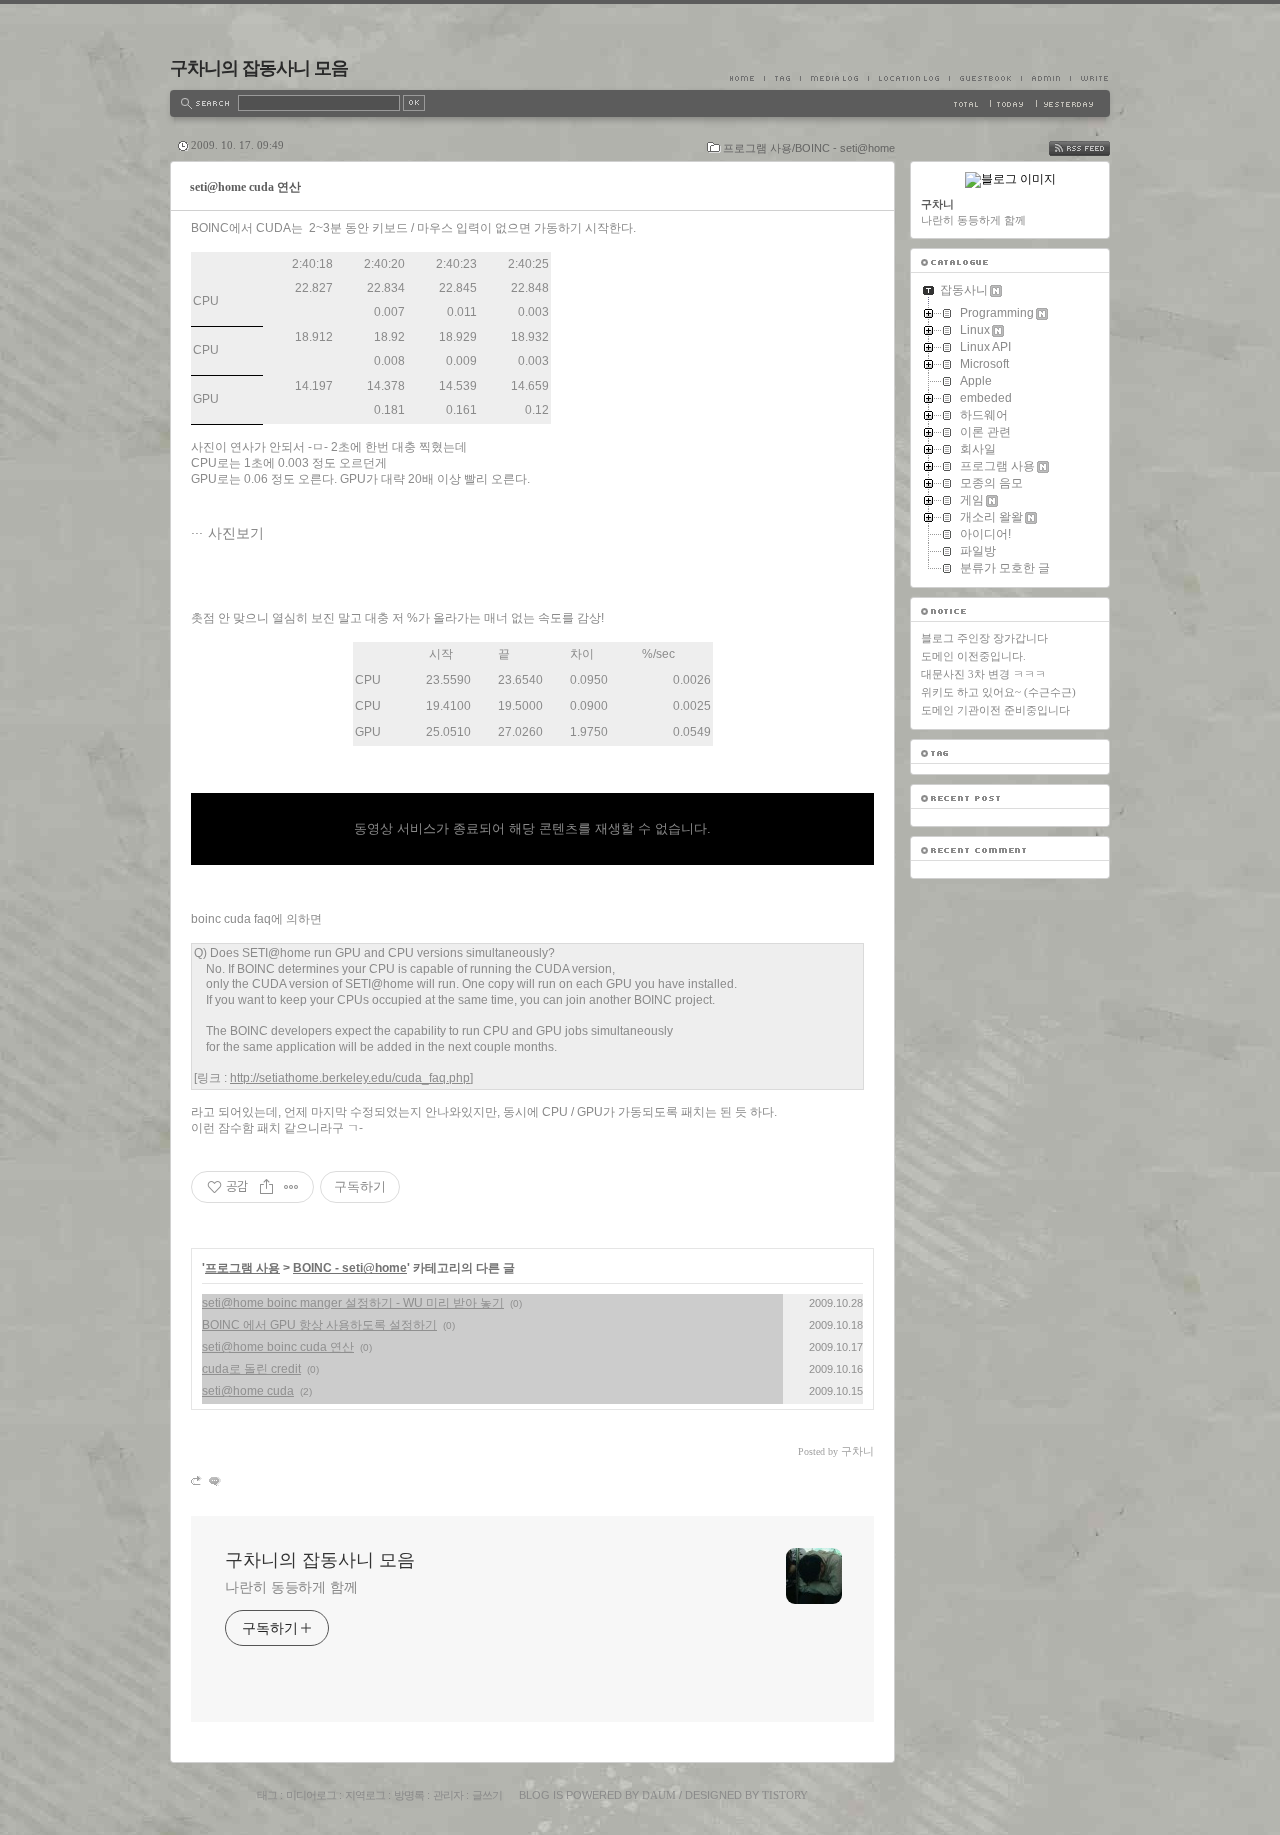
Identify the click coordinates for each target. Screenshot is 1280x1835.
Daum (659, 1795)
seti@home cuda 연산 (245, 187)
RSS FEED (1094, 148)
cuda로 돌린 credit (251, 1369)
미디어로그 (311, 1795)
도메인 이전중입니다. (973, 656)
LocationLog (908, 78)
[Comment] (213, 1480)
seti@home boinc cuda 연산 (278, 1347)
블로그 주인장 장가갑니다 (984, 638)
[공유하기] (266, 1187)
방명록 (409, 1795)
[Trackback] (197, 1480)
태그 (267, 1795)
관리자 (448, 1795)
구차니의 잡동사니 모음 (259, 68)
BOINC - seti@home (350, 1268)
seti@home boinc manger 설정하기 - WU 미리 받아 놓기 (353, 1303)
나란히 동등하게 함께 (291, 1587)
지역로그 (365, 1795)
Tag (782, 78)
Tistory (785, 1795)
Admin (1045, 78)
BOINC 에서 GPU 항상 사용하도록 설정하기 (319, 1325)
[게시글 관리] (291, 1187)
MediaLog (834, 78)
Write (1090, 78)
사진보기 (236, 533)
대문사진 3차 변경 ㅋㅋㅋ (983, 674)
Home (747, 78)
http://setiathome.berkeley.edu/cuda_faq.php (350, 1078)
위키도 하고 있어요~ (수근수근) (998, 692)
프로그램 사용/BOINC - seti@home (809, 148)
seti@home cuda (248, 1391)
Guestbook (985, 78)
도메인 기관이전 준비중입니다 (995, 710)
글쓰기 (487, 1795)
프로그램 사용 (242, 1268)
